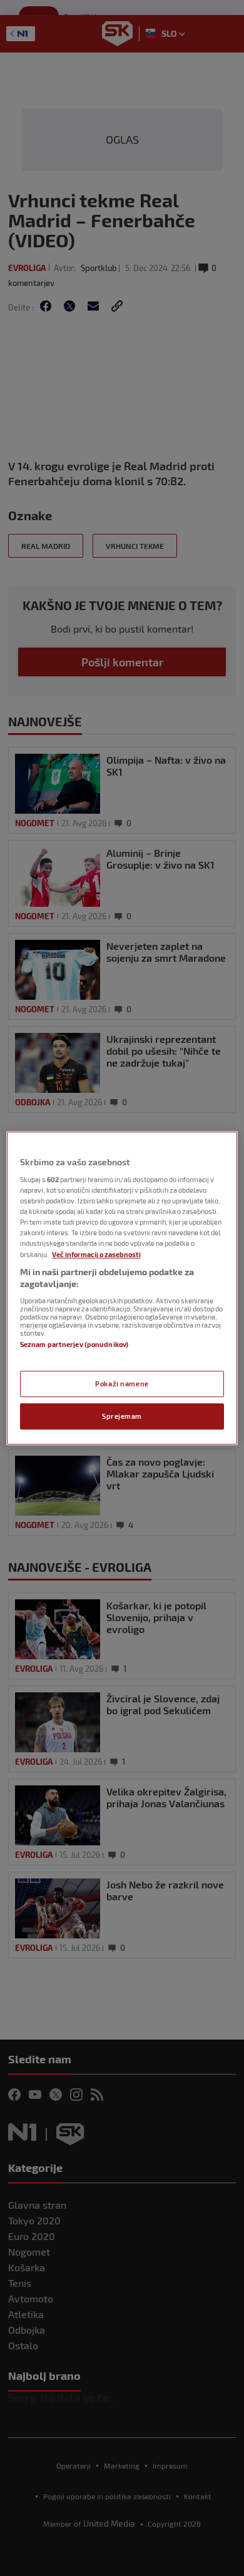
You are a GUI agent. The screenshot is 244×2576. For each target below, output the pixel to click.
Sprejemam (122, 1416)
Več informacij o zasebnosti (96, 1254)
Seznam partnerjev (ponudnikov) (74, 1344)
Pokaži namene (122, 1384)
